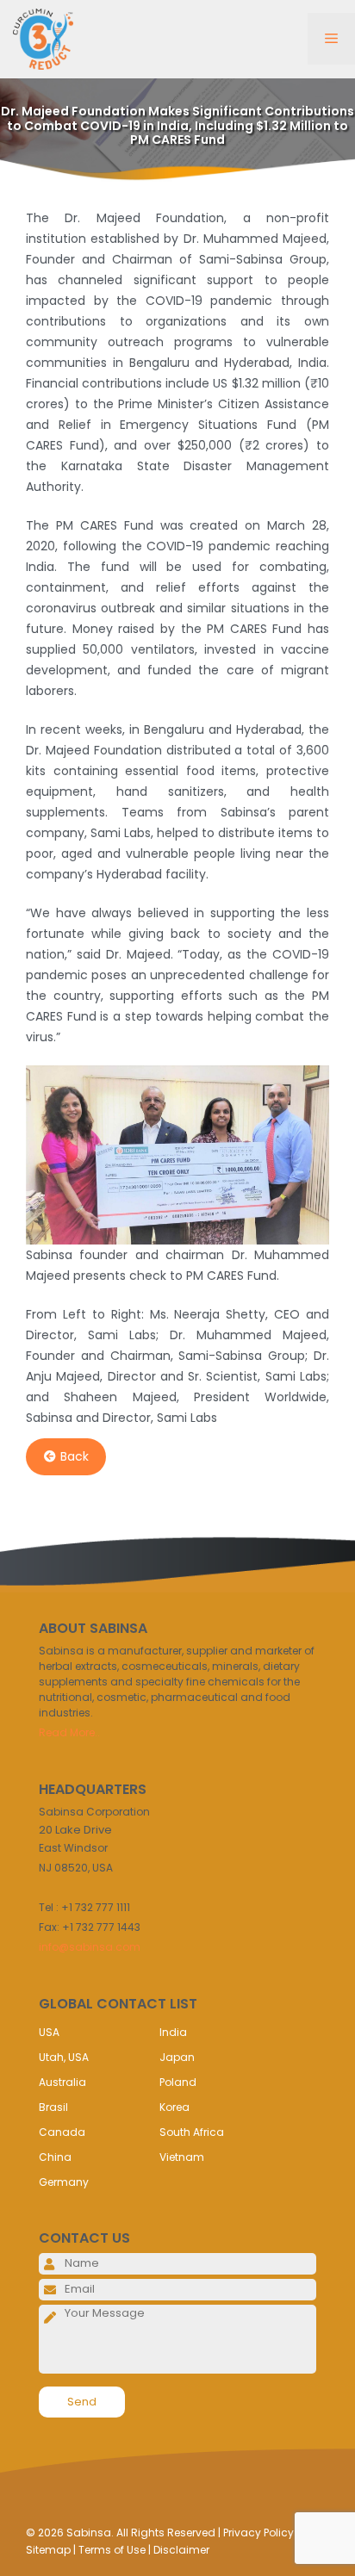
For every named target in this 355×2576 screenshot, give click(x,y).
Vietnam (182, 2157)
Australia (62, 2082)
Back (75, 1456)
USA (49, 2032)
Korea (174, 2107)
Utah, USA (64, 2057)
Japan (177, 2057)
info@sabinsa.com (90, 1947)
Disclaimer (181, 2550)
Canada (62, 2132)
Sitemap (48, 2550)
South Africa (192, 2132)
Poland (178, 2082)
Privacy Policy (258, 2533)
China (55, 2157)
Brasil (53, 2107)
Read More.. (69, 1732)
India (173, 2032)
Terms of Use (112, 2550)
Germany (64, 2182)
